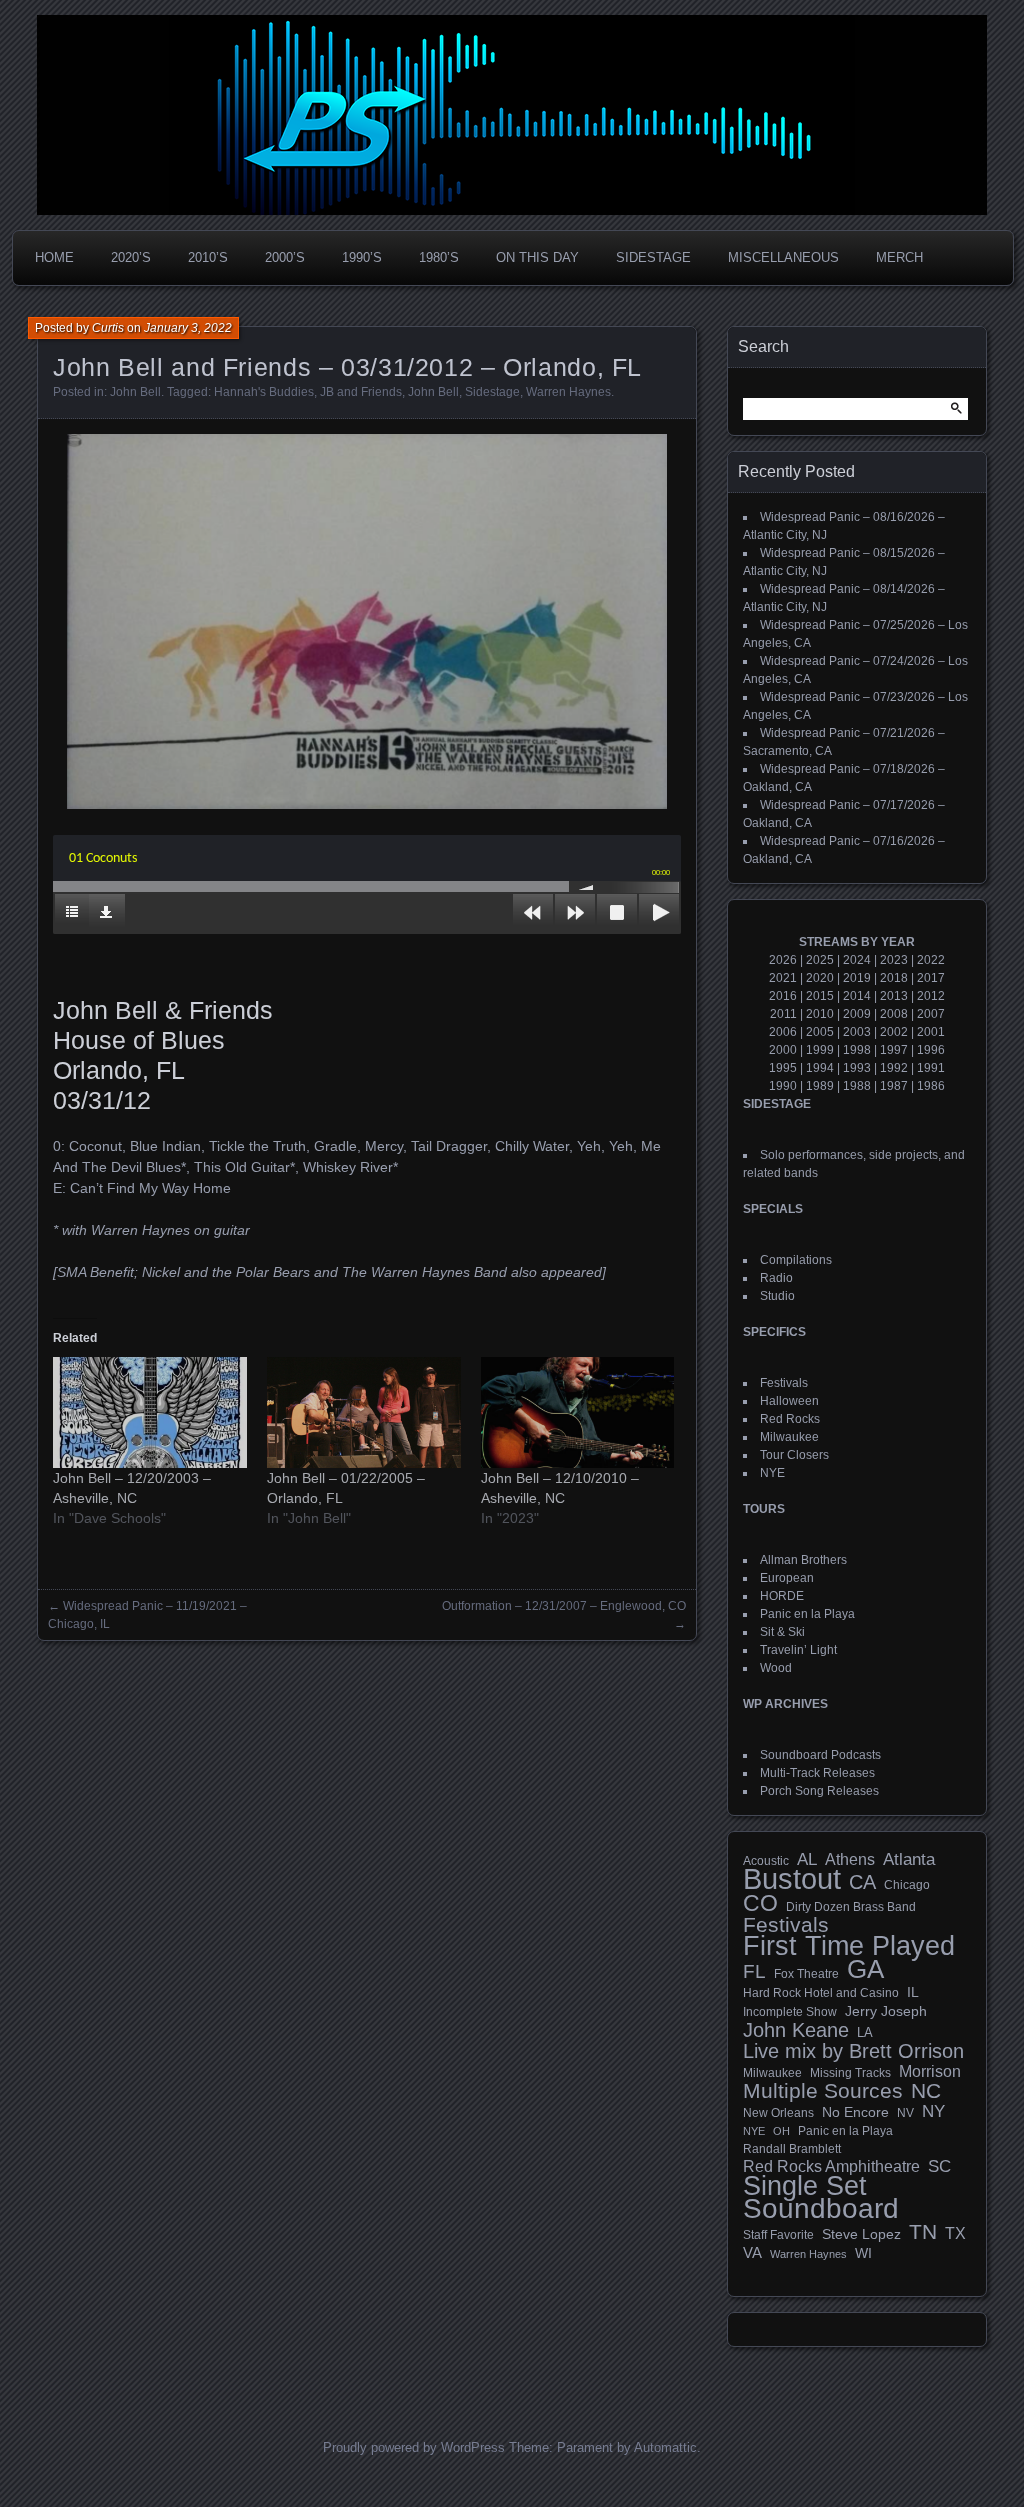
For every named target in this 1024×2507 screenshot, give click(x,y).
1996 (931, 1050)
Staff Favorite (778, 2235)
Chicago (907, 1884)
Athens (850, 1859)
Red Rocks (790, 1419)
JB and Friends (361, 392)
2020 (820, 978)
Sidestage (653, 257)
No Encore (855, 2112)
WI (863, 2253)
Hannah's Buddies (264, 392)
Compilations (796, 1260)
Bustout (792, 1879)
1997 (894, 1050)
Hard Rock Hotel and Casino (821, 1993)
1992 (894, 1068)
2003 (857, 1032)
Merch (899, 257)
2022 (931, 960)
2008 (894, 1014)
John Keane (796, 2030)
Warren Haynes (568, 392)
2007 (931, 1014)
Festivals (784, 1383)
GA (865, 1969)
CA (862, 1882)
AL (807, 1860)
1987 (894, 1086)
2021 (783, 978)
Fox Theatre (806, 1974)
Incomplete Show (790, 2012)
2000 (783, 1050)
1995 (783, 1068)
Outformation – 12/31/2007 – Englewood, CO (564, 1606)
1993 (857, 1068)
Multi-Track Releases (817, 1773)
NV (905, 2113)
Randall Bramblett (792, 2148)
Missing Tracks (850, 2073)
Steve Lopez (861, 2234)
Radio (776, 1278)
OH (781, 2131)
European (787, 1578)
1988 (857, 1086)
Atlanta (909, 1860)
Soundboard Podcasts (820, 1755)
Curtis (108, 328)
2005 (820, 1032)
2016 (783, 996)
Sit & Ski (782, 1632)
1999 (820, 1050)
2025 (820, 960)
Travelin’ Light (798, 1650)
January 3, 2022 (188, 328)
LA (865, 2033)
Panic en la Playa (807, 1614)
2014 (857, 996)
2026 (783, 960)
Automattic (665, 2447)
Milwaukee (789, 1437)
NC (926, 2091)
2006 (783, 1032)
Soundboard (821, 2209)
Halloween (789, 1401)
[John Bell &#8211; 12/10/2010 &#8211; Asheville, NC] (578, 1412)
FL (754, 1972)
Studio (777, 1296)
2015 (820, 996)
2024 (857, 960)
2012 (931, 996)
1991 (931, 1068)
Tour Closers (794, 1455)
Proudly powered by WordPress (414, 2447)
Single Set (805, 2186)
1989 (820, 1086)
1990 (783, 1086)
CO (760, 1903)
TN (923, 2232)
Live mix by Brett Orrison (853, 2051)
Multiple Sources (823, 2091)
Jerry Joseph (886, 2011)
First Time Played (849, 1946)
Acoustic (766, 1860)
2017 (931, 978)
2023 (894, 960)
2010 (820, 1014)
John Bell (135, 392)
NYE (772, 1473)
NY (933, 2112)
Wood (776, 1668)
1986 (931, 1086)
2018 (894, 978)
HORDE (782, 1596)
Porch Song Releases (819, 1791)
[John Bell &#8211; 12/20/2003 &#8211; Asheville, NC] (150, 1412)
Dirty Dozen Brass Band (851, 1906)
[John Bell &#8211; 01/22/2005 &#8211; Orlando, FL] (364, 1412)
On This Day (537, 257)
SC (939, 2167)
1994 (820, 1068)
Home (54, 257)
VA (752, 2252)
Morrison (930, 2071)
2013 (894, 996)
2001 (931, 1032)
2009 (857, 1014)
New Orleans (778, 2113)
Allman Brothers (803, 1560)
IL (913, 1992)
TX (955, 2233)
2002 (894, 1032)
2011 (783, 1014)
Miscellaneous (783, 257)
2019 (857, 978)
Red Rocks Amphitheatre (831, 2166)
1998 (857, 1050)
